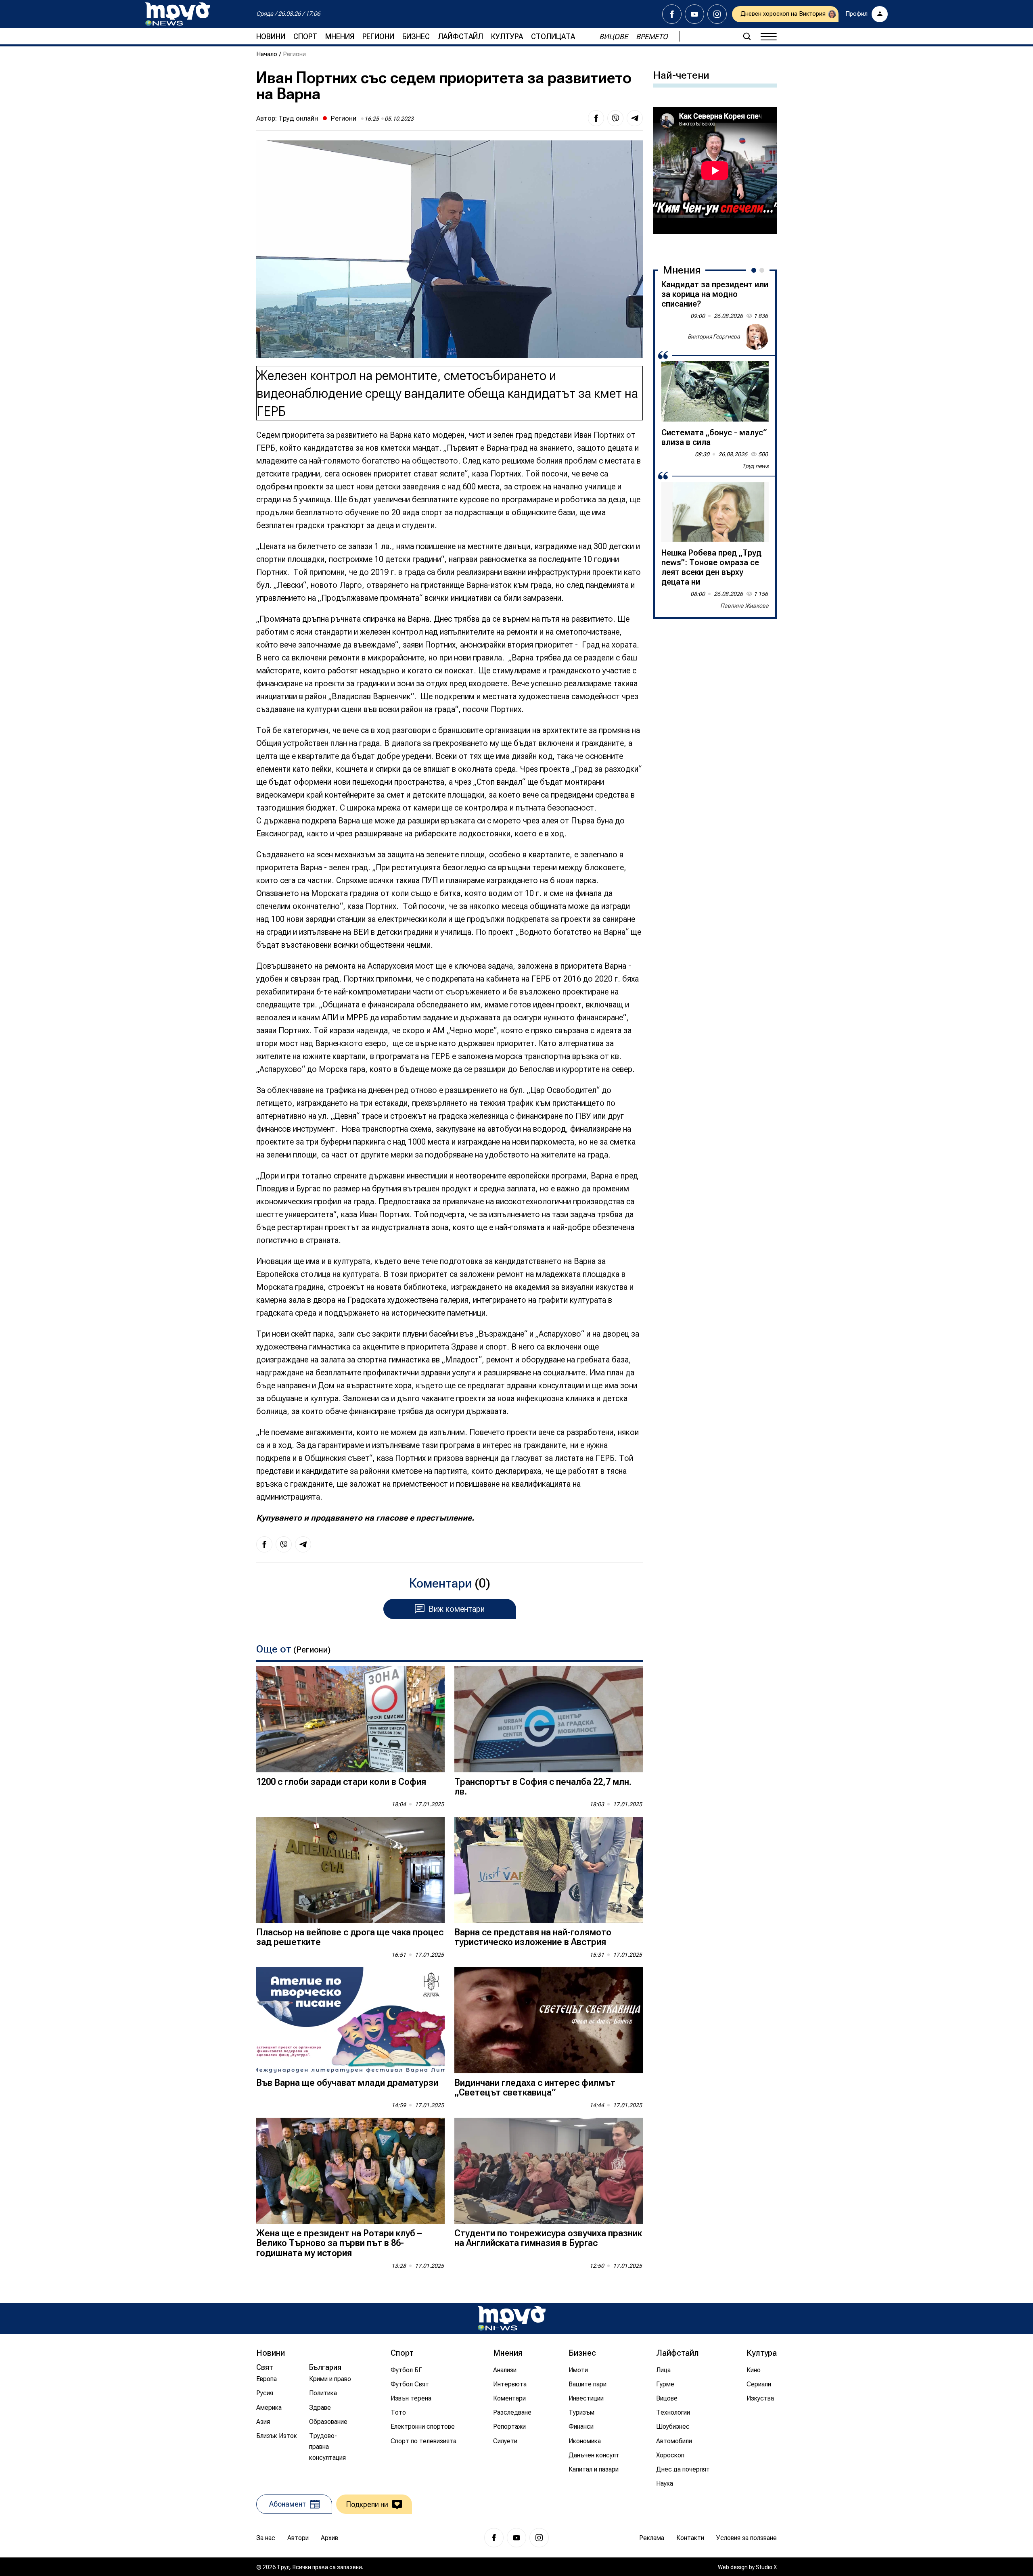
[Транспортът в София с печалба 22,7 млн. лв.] (549, 1719)
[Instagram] (717, 14)
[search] (747, 36)
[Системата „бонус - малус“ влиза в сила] (715, 391)
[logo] (178, 14)
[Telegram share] (635, 118)
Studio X (766, 2567)
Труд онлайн (298, 118)
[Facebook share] (596, 118)
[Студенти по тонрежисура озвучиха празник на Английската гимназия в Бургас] (549, 2171)
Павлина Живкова (744, 606)
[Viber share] (615, 118)
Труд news (755, 466)
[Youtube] (694, 14)
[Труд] (512, 2318)
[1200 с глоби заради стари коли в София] (350, 1719)
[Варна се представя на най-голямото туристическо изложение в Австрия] (549, 1870)
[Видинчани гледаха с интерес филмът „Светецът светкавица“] (549, 2020)
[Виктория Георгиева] (756, 337)
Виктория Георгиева (714, 336)
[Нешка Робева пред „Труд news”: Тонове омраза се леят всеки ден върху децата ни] (715, 512)
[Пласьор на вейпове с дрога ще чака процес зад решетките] (350, 1870)
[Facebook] (672, 14)
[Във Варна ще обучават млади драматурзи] (350, 2020)
